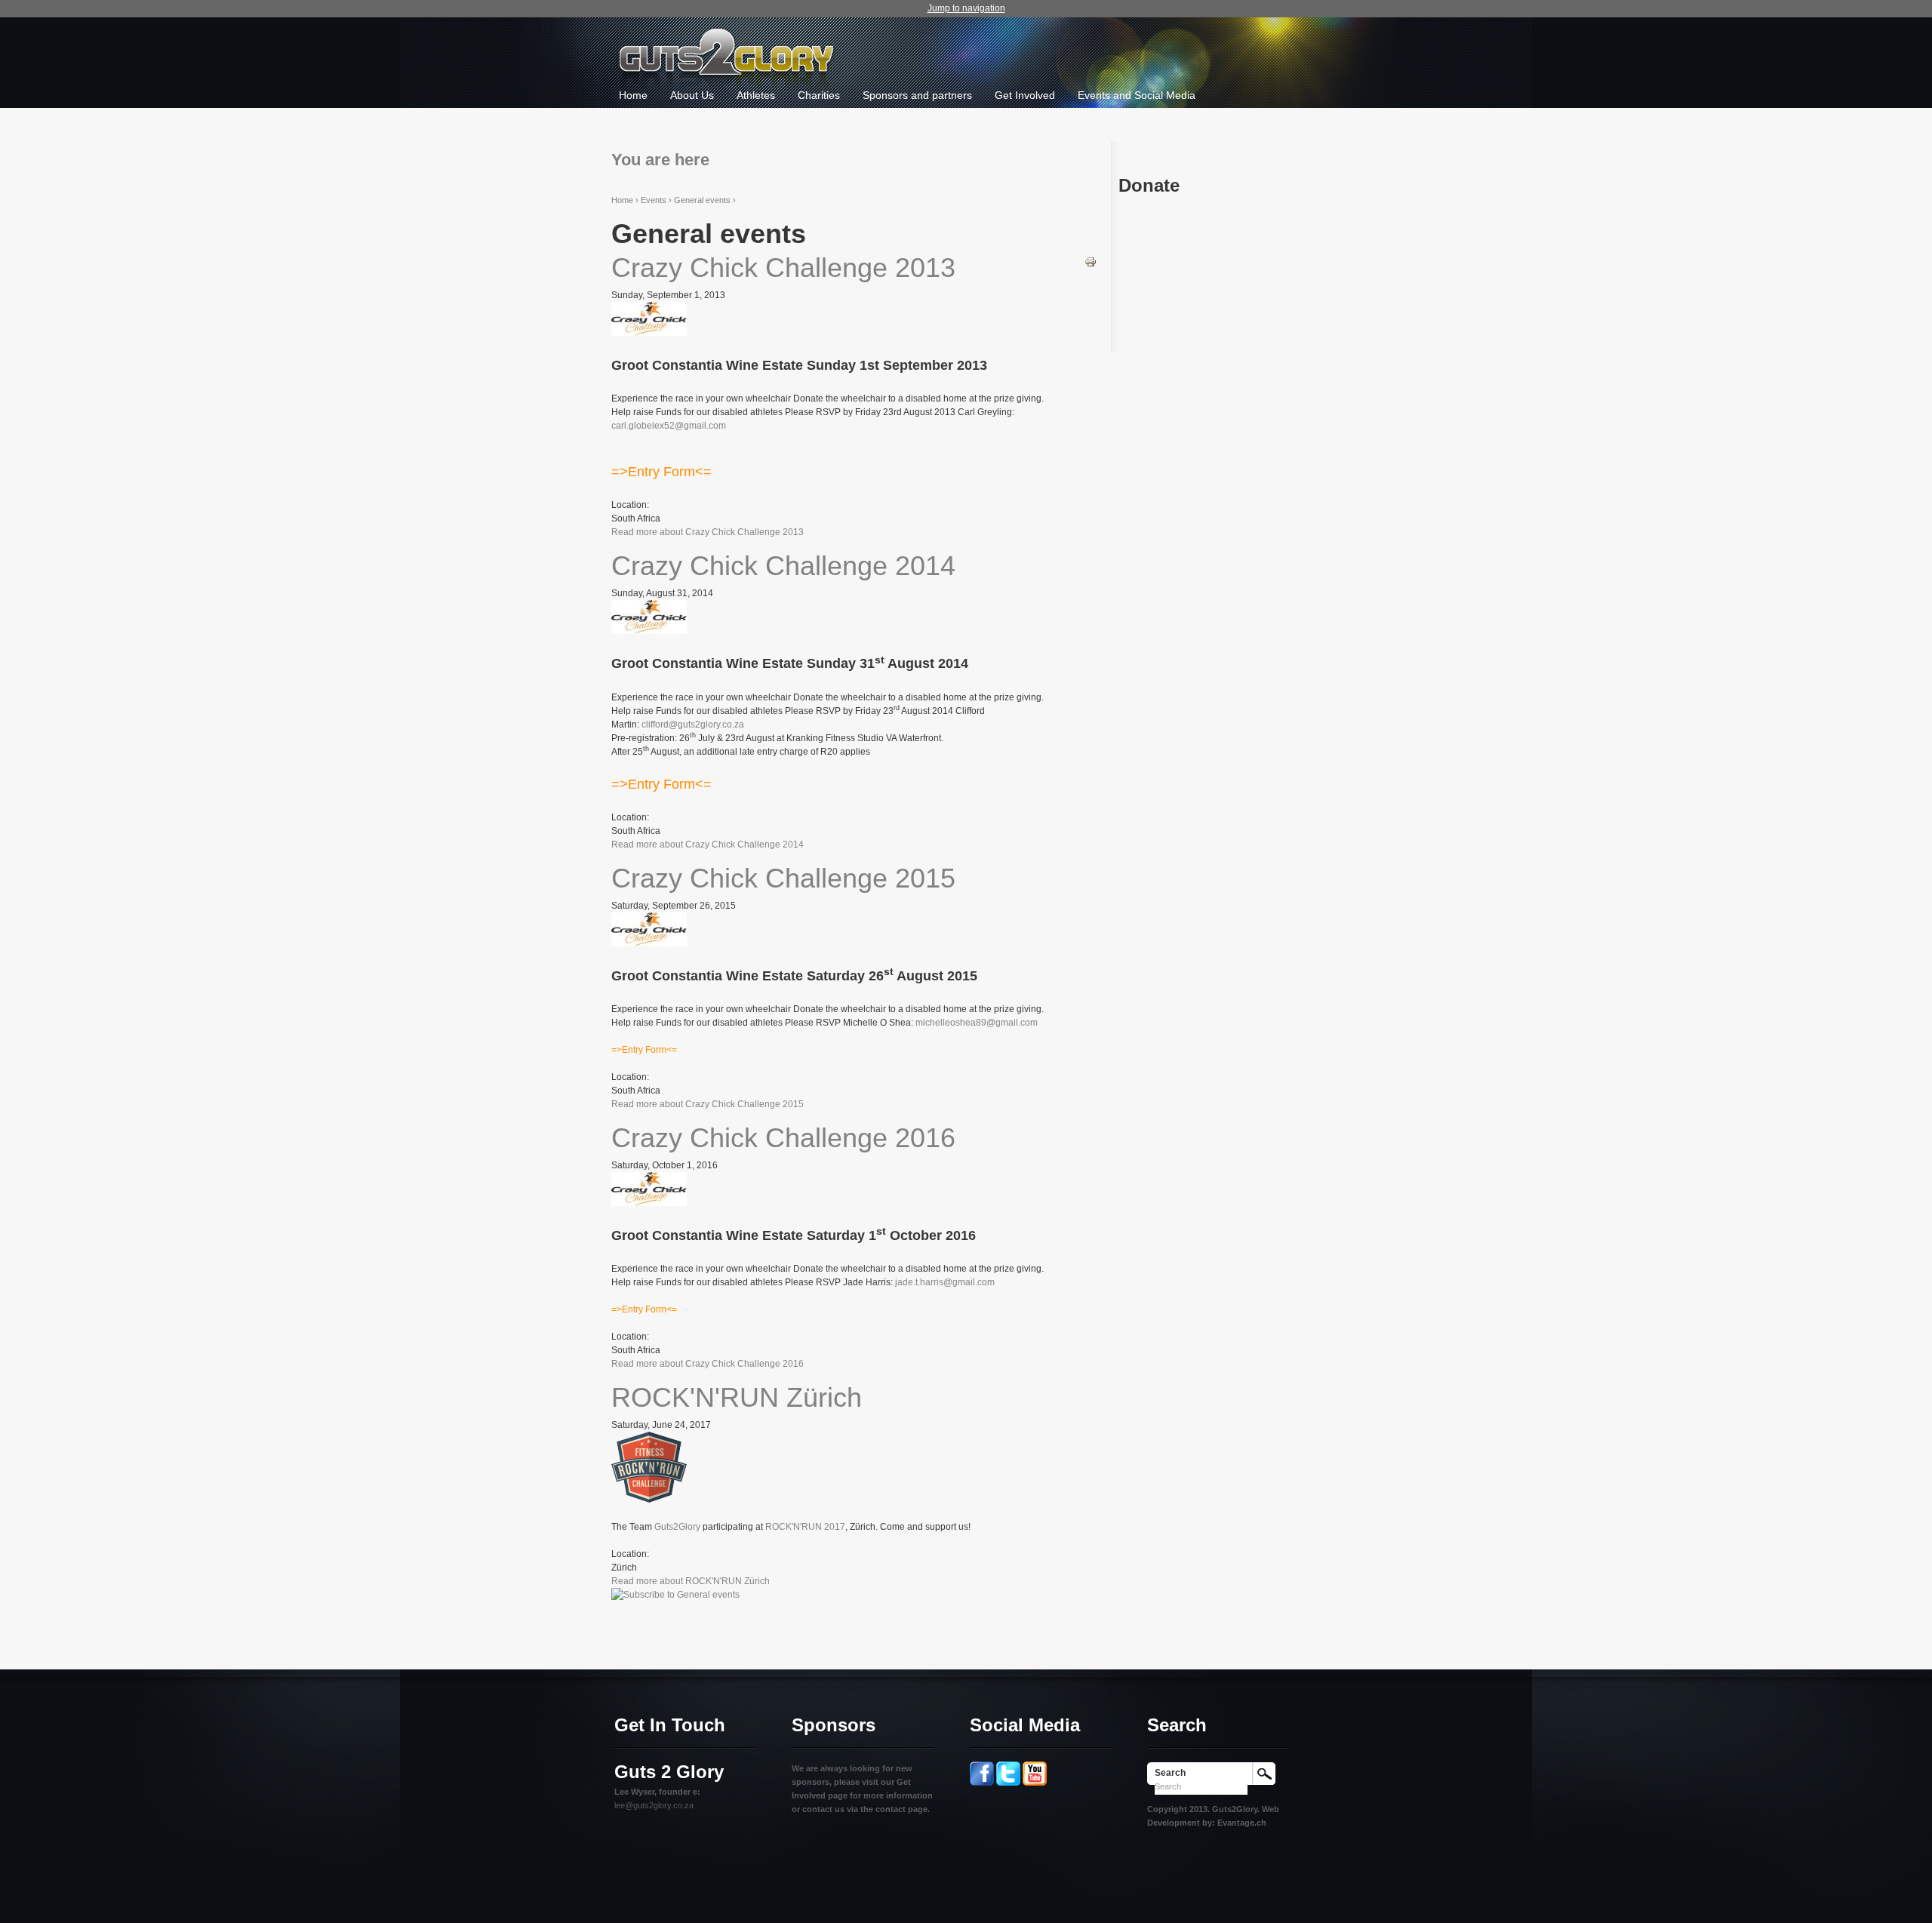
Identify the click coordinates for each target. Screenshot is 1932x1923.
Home (633, 95)
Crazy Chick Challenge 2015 (783, 878)
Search (1170, 1773)
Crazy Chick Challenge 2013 (783, 268)
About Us (692, 95)
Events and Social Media (1137, 95)
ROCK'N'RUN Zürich (737, 1397)
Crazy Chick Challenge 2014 (783, 566)
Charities (819, 95)
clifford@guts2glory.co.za (693, 725)
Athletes (756, 95)
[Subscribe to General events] (675, 1595)
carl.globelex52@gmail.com (669, 426)
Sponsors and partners (917, 95)
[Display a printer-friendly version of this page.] (1091, 261)
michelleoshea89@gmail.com (977, 1023)
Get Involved (1025, 95)
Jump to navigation (966, 8)
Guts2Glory (677, 1527)
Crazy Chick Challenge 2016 (783, 1138)
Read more (708, 532)
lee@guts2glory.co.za (654, 1805)
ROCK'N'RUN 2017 (805, 1527)
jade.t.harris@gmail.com (945, 1282)
